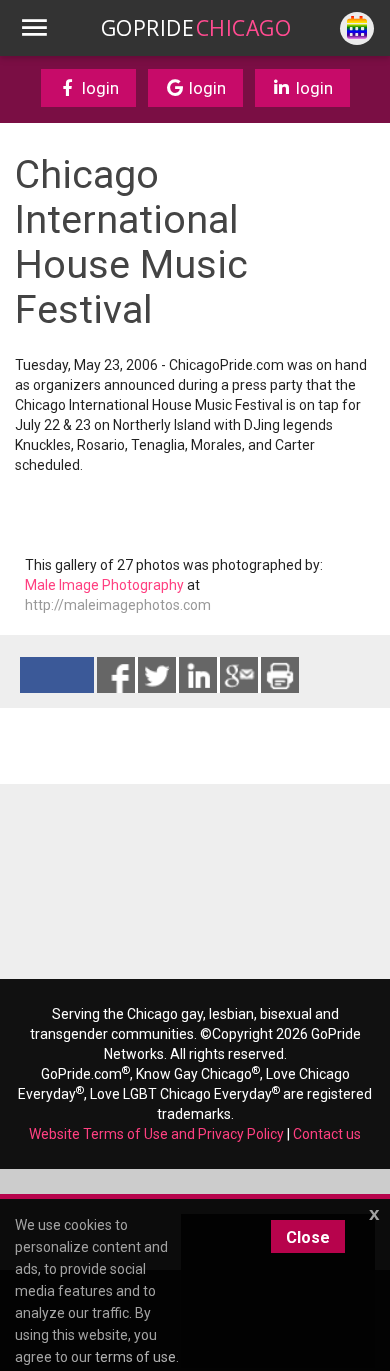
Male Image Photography (104, 585)
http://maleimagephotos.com (118, 605)
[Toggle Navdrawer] (34, 28)
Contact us (327, 1134)
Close (308, 1237)
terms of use (135, 1357)
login (98, 88)
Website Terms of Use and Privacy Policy (156, 1134)
